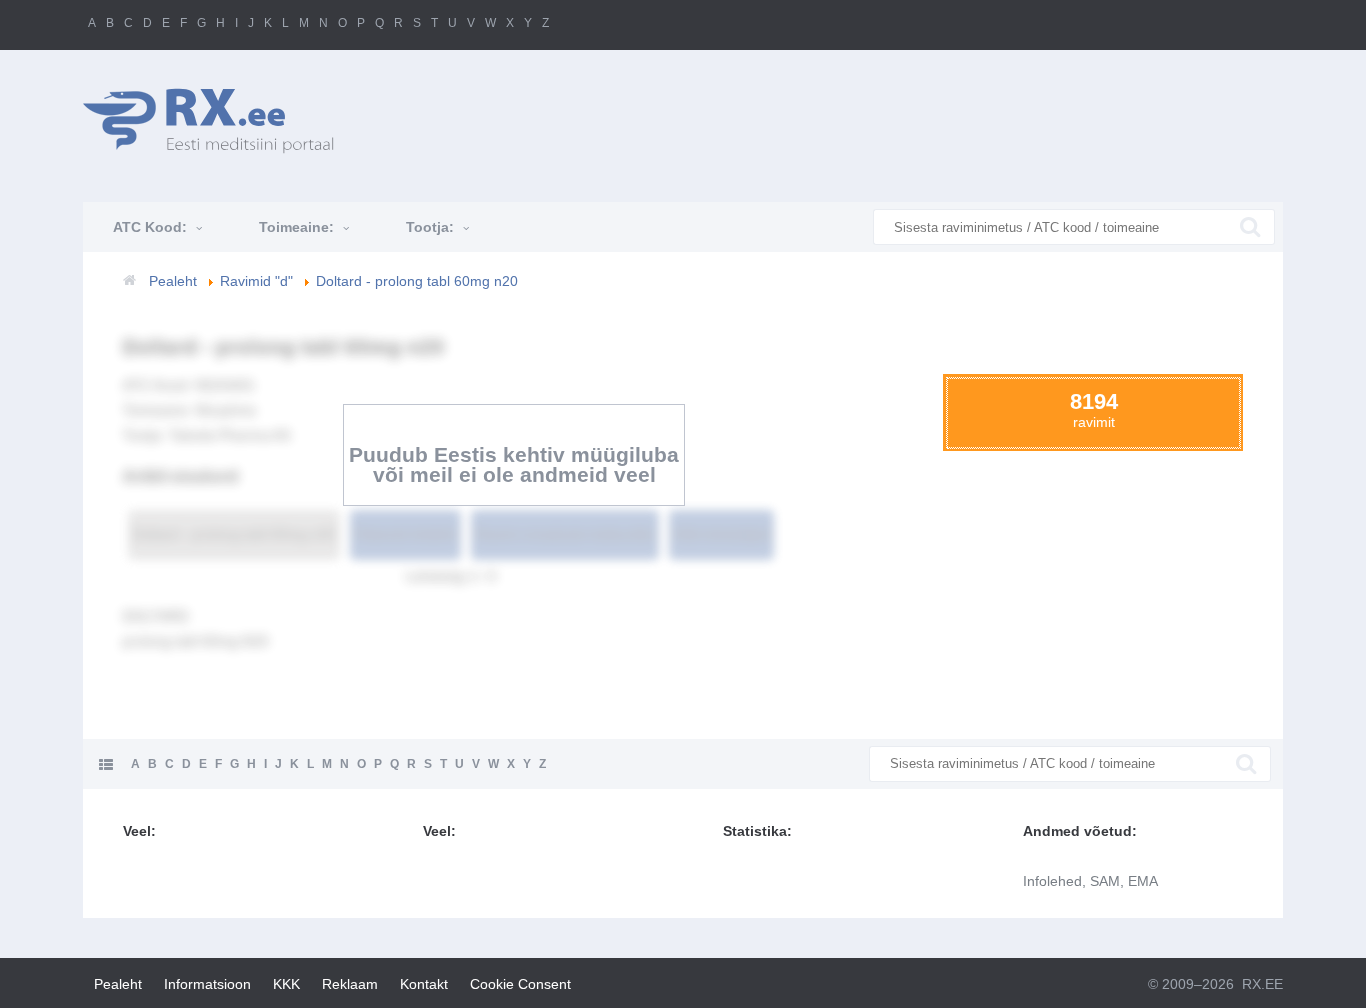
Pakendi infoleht (405, 534)
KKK (286, 984)
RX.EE (1262, 984)
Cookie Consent (520, 984)
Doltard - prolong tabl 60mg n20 (234, 534)
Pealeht (118, 984)
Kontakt (424, 984)
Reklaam (350, 984)
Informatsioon (207, 984)
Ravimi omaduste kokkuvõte (565, 534)
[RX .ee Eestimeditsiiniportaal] (219, 120)
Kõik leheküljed (721, 534)
